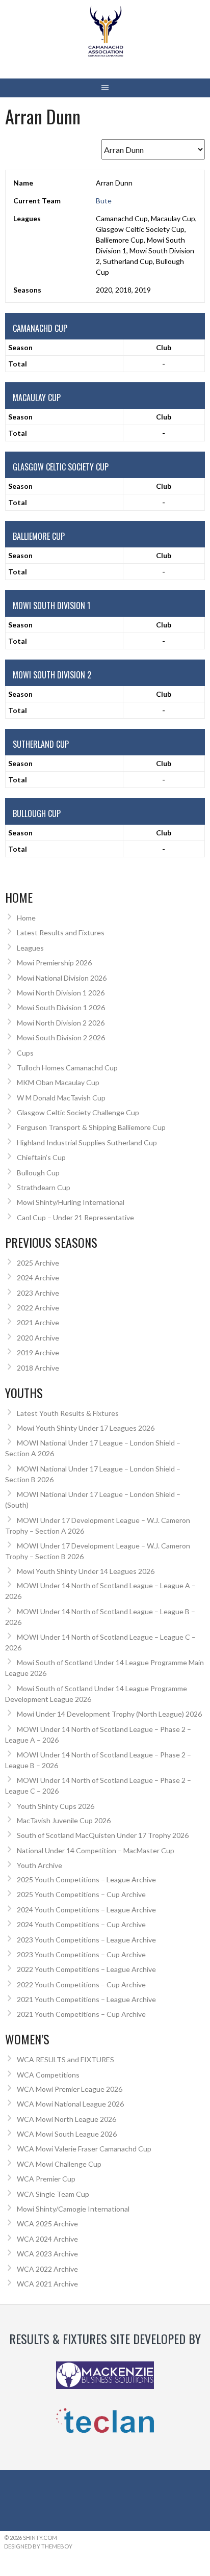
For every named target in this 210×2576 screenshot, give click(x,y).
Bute (104, 201)
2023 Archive (38, 1293)
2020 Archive (38, 1338)
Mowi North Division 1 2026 (61, 993)
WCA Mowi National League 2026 (70, 2104)
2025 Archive (38, 1263)
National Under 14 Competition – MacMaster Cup (96, 1850)
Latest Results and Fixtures (61, 932)
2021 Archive (38, 1322)
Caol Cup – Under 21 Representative (75, 1217)
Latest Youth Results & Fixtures (68, 1413)
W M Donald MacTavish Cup (61, 1098)
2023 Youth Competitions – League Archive (86, 1940)
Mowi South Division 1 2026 (61, 1007)
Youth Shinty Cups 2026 (56, 1806)
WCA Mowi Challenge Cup (59, 2164)
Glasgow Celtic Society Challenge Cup (78, 1112)
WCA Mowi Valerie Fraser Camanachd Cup (84, 2149)
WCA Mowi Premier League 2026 (70, 2089)
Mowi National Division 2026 (62, 978)
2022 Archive (38, 1308)
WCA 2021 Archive (47, 2284)
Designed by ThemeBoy (38, 2546)
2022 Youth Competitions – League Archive (86, 1969)
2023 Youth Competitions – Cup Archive (81, 1954)
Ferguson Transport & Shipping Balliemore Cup (91, 1127)
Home (26, 918)
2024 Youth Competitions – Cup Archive (81, 1924)
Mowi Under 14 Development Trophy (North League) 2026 (109, 1714)
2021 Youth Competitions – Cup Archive (81, 2014)
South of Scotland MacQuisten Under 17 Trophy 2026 (103, 1835)
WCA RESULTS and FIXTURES (65, 2059)
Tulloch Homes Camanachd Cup (67, 1068)
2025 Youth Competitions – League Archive (86, 1880)
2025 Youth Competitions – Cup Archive (81, 1894)
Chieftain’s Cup (41, 1157)
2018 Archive (38, 1368)
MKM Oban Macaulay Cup (58, 1082)
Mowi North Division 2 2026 (61, 1023)
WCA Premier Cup (46, 2179)
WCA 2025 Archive (47, 2224)
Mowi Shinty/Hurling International (71, 1202)
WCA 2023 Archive (47, 2254)
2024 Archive (38, 1278)
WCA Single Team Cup (53, 2194)
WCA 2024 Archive (47, 2239)
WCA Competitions (48, 2075)
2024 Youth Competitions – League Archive (86, 1910)
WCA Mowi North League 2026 (67, 2119)
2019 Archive (38, 1352)
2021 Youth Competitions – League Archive (86, 1999)
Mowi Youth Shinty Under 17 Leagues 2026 (86, 1428)
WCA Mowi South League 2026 (67, 2134)
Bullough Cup (38, 1173)
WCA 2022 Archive (47, 2269)
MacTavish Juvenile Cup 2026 (64, 1820)
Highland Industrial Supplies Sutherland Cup (87, 1142)
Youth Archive (40, 1865)
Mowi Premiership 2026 (54, 963)
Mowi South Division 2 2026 (61, 1037)
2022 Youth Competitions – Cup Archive (81, 1984)
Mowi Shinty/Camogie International (73, 2209)
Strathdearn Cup (44, 1187)
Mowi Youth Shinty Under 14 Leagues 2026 (86, 1571)
